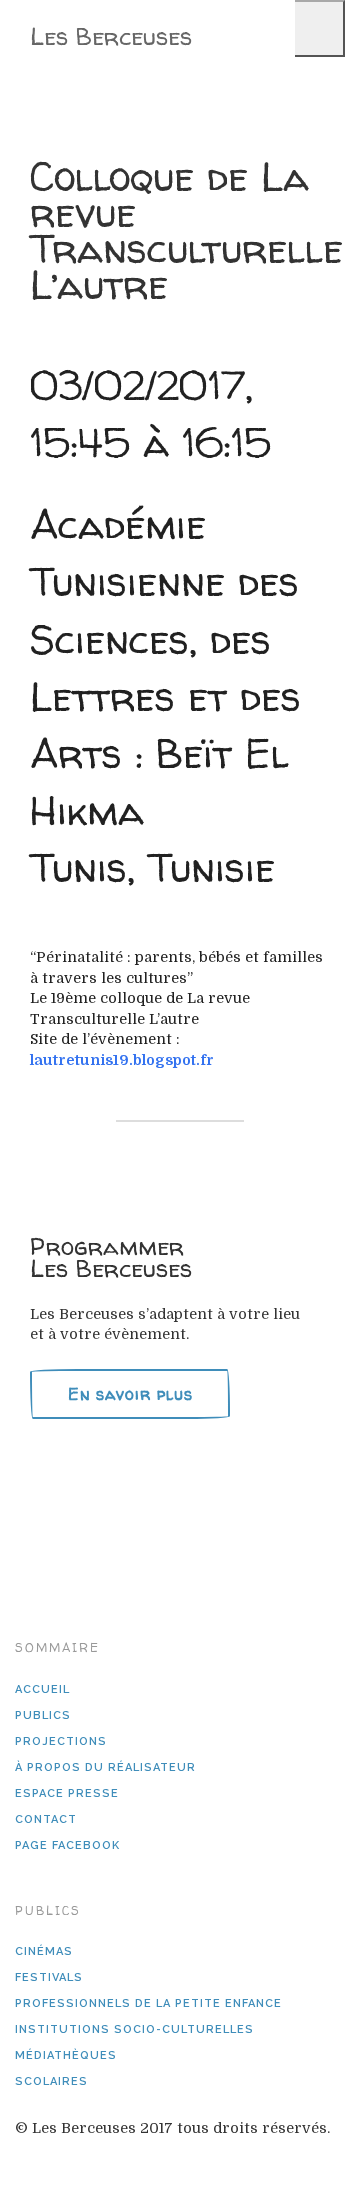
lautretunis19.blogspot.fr (122, 1060)
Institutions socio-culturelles (134, 2029)
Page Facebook (67, 1845)
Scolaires (51, 2081)
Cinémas (44, 1951)
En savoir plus (130, 1394)
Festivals (49, 1977)
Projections (61, 1741)
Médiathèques (66, 2055)
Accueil (42, 1689)
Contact (46, 1819)
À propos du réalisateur (105, 1767)
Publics (43, 1715)
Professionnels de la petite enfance (148, 2003)
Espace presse (67, 1793)
